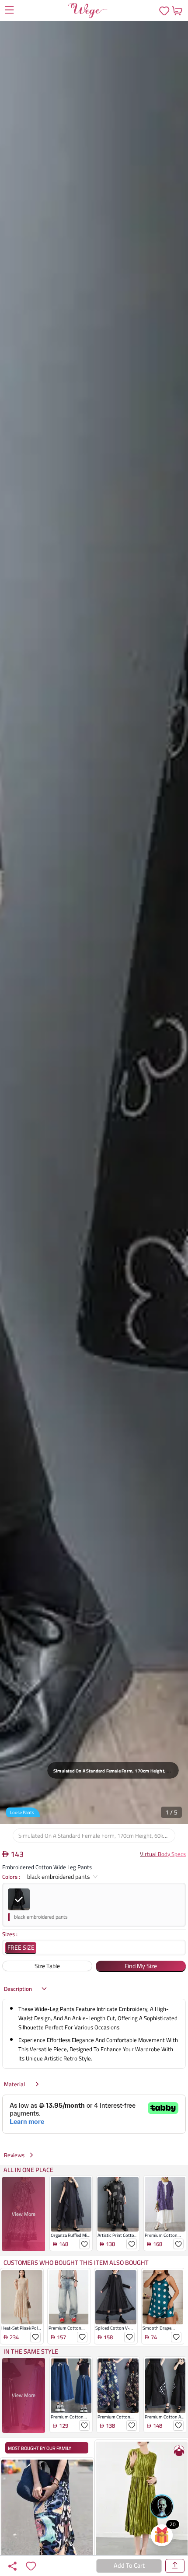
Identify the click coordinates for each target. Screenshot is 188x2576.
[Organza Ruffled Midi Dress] (71, 2240)
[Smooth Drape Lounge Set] (163, 2333)
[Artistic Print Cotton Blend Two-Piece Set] (118, 2240)
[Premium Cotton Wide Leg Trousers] (71, 2422)
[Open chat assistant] (162, 2506)
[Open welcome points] (162, 2535)
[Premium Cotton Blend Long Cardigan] (165, 2240)
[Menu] (9, 11)
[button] (94, 923)
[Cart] (177, 11)
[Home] (88, 11)
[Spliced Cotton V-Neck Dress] (116, 2333)
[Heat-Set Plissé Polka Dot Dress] (22, 2333)
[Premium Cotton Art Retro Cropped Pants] (165, 2422)
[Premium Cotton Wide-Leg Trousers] (118, 2422)
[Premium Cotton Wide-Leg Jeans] (69, 2333)
